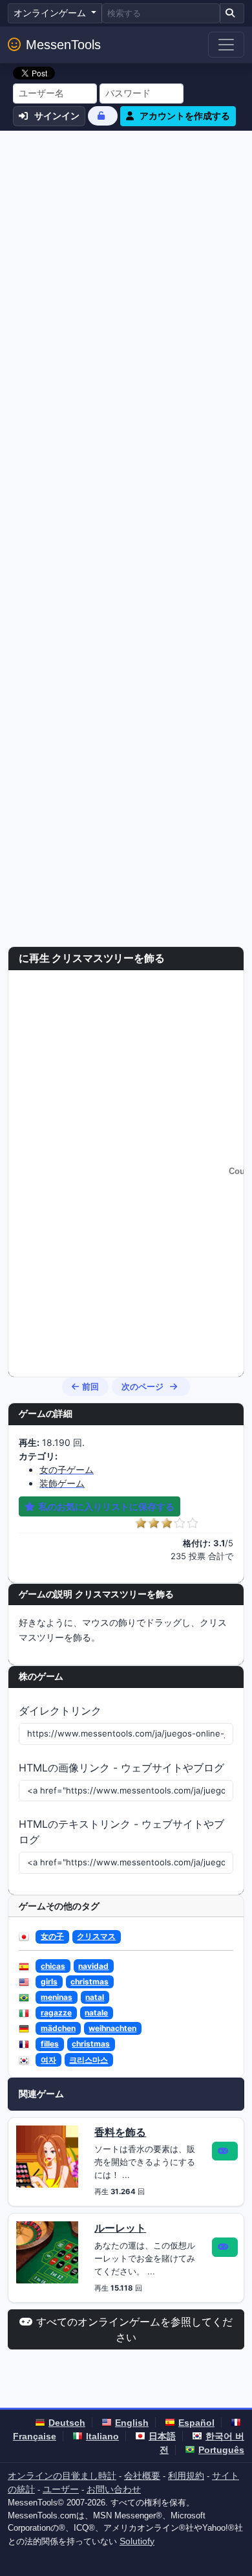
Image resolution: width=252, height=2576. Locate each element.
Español (196, 2423)
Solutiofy (137, 2541)
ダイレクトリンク (60, 1711)
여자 (48, 2060)
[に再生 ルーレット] (225, 2247)
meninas (57, 1997)
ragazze (56, 2013)
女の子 (52, 1936)
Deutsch (67, 2423)
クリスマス (96, 1936)
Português (221, 2450)
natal (95, 1997)
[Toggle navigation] (226, 45)
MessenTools (63, 45)
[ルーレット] (47, 2252)
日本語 (162, 2436)
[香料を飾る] (47, 2155)
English (132, 2423)
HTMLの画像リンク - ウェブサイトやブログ (121, 1768)
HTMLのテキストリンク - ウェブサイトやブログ (121, 1832)
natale (96, 2013)
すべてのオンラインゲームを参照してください (134, 2329)
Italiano (102, 2436)
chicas (53, 1966)
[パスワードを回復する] (103, 116)
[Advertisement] (126, 263)
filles (50, 2044)
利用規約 (186, 2476)
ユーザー (61, 2489)
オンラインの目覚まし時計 (62, 2476)
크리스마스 (89, 2060)
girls (49, 1982)
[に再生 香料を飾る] (225, 2151)
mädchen (58, 2028)
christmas (89, 1982)
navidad (93, 1966)
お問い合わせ (114, 2489)
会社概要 (142, 2476)
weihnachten (112, 2028)
